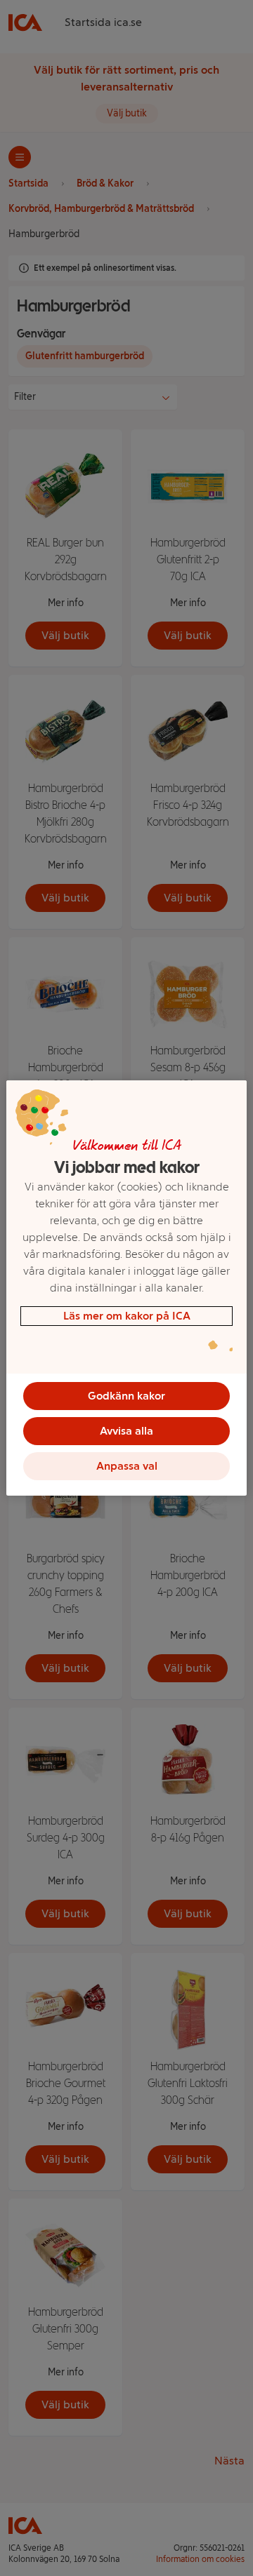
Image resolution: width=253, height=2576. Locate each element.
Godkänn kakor (126, 1396)
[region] (126, 1288)
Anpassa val (127, 1466)
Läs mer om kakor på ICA (127, 1316)
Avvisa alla (126, 1431)
